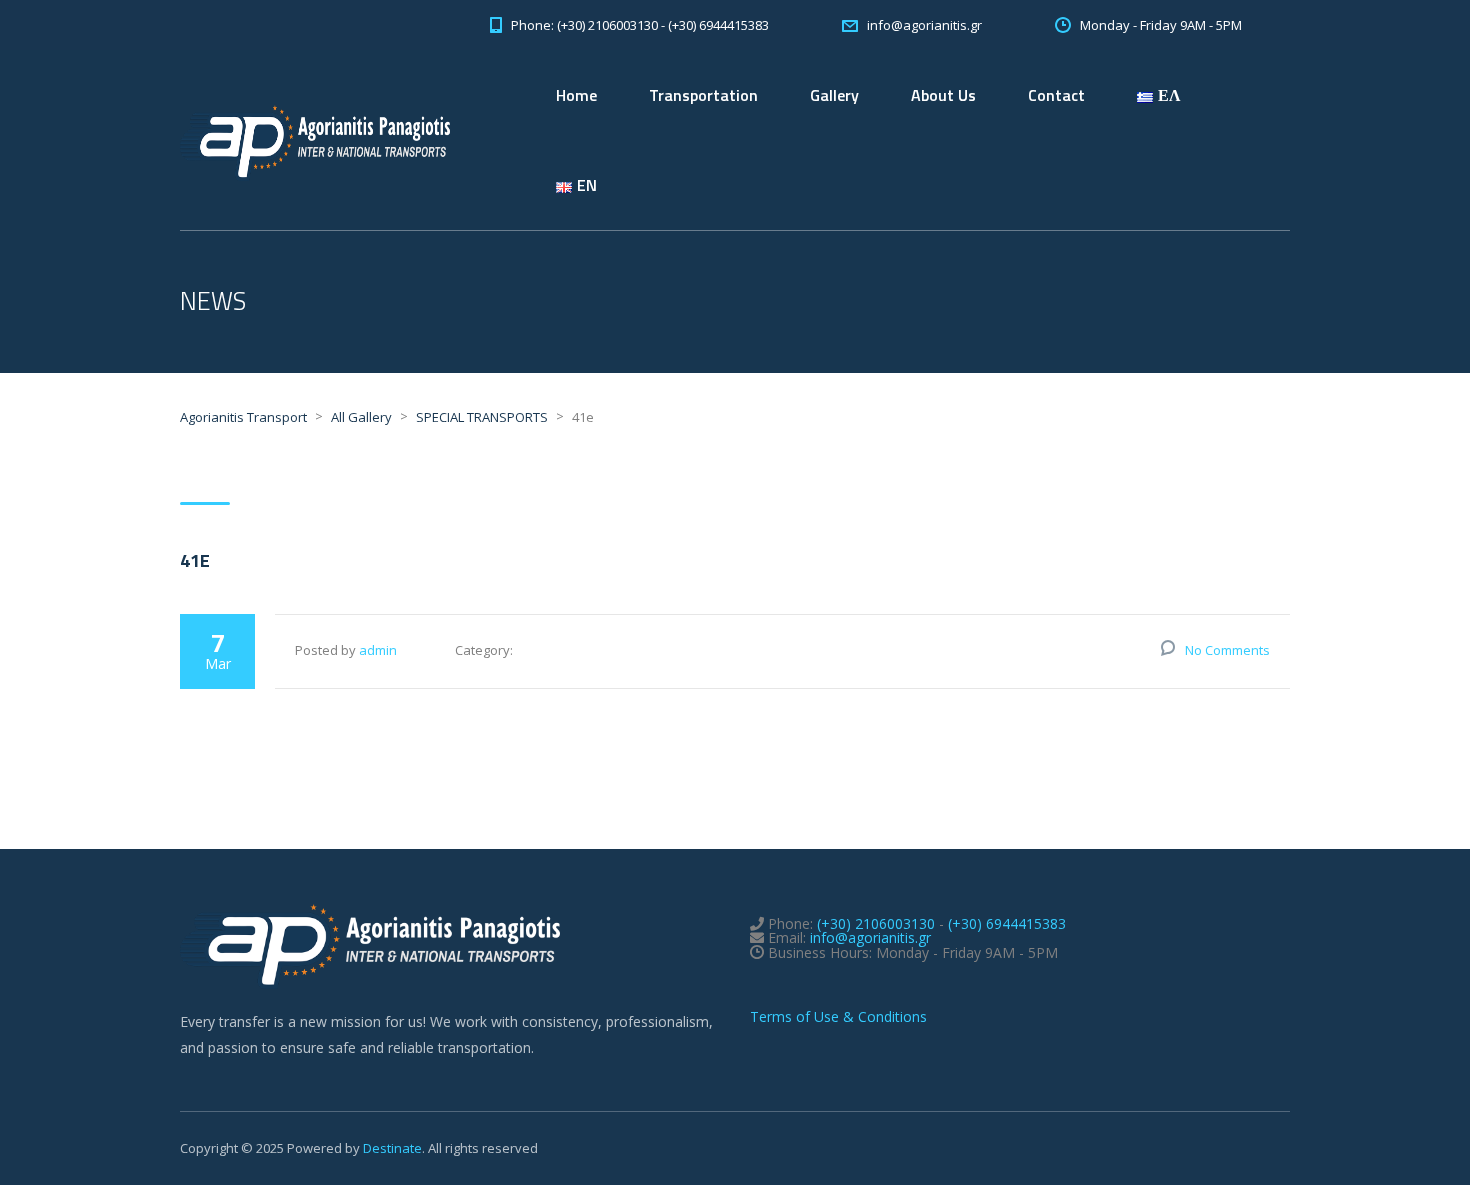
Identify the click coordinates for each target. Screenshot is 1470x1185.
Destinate (392, 1148)
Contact (1056, 95)
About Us (943, 95)
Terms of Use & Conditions (838, 1016)
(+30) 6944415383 (1007, 923)
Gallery (834, 95)
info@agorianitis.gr (870, 937)
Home (576, 95)
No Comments (1227, 650)
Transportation (703, 95)
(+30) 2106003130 (876, 923)
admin (378, 650)
